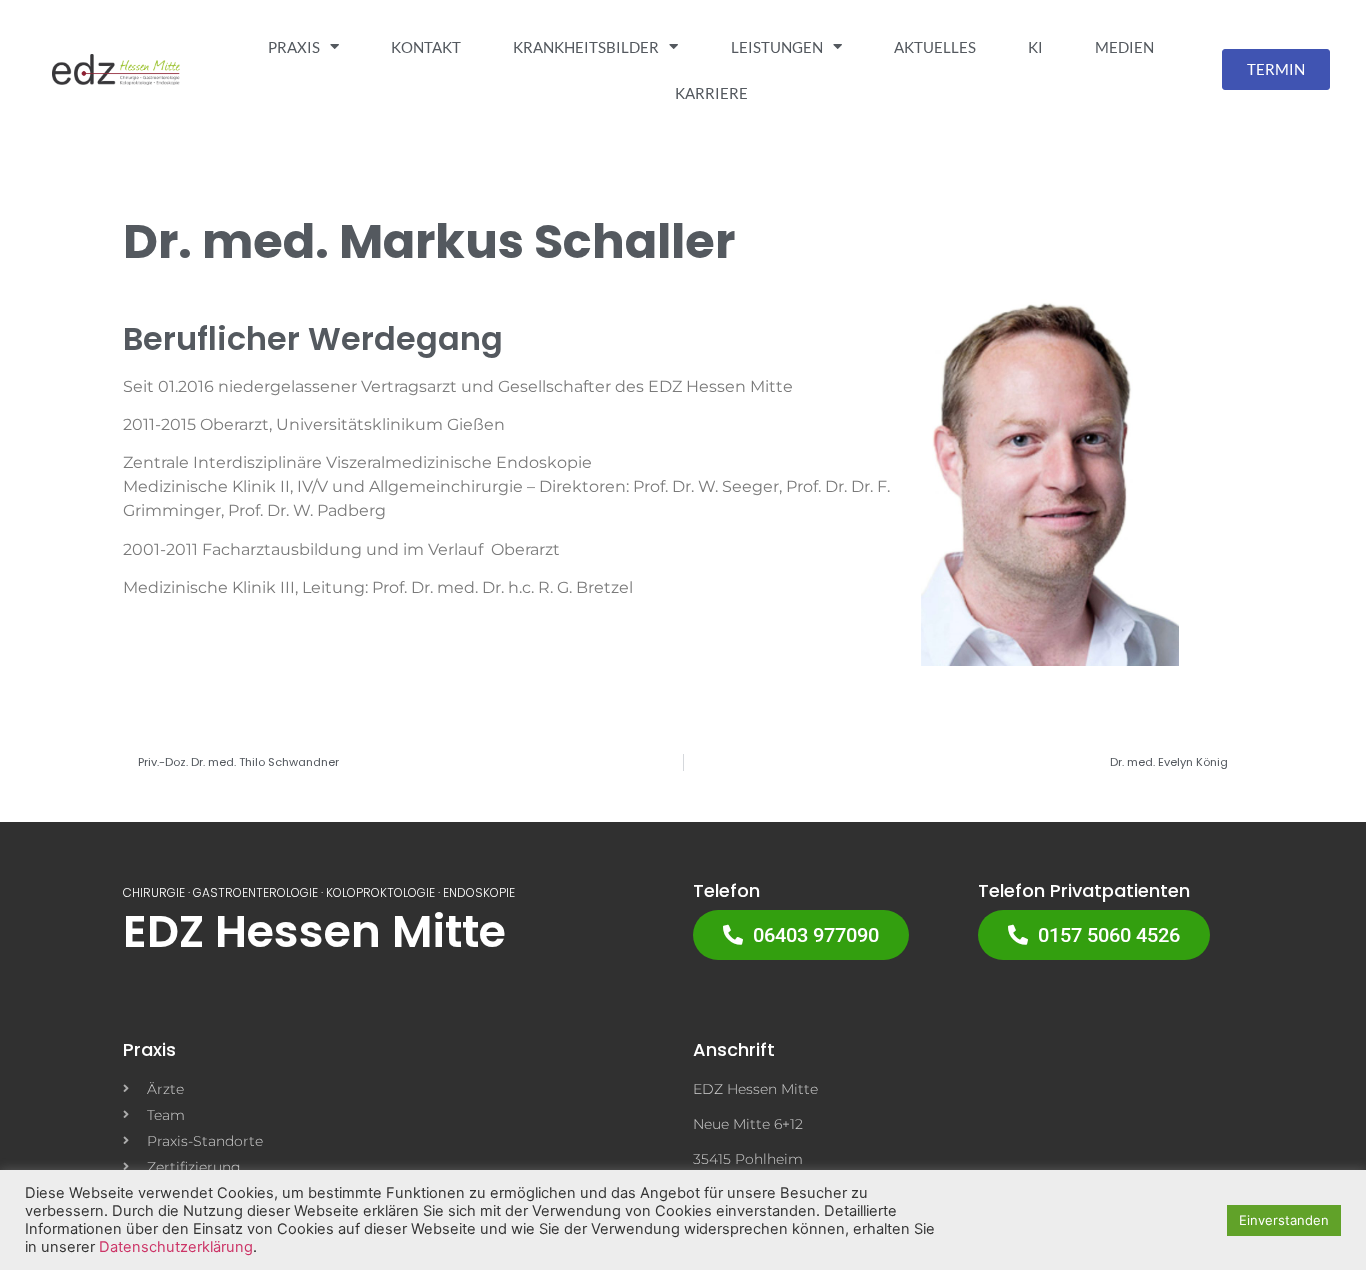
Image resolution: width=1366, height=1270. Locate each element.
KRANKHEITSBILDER (586, 47)
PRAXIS (294, 47)
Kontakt (426, 47)
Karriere (711, 93)
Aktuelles (935, 47)
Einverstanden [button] (1284, 1220)
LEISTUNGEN (777, 47)
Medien (1124, 47)
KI (1035, 47)
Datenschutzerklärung (176, 1247)
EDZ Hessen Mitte (314, 931)
